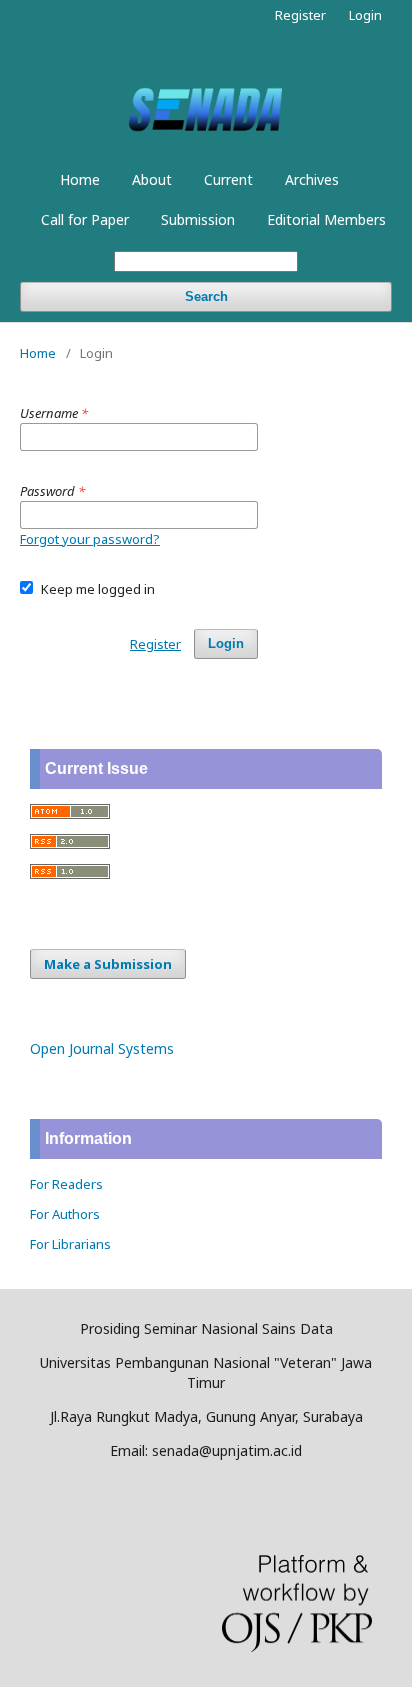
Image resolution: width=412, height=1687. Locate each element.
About (152, 179)
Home (80, 179)
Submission (198, 219)
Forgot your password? (90, 539)
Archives (312, 179)
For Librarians (70, 1244)
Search (206, 296)
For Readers (66, 1184)
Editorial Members (326, 219)
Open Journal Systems (102, 1048)
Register (300, 15)
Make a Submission (108, 964)
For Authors (65, 1214)
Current (228, 179)
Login (365, 15)
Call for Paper (85, 219)
